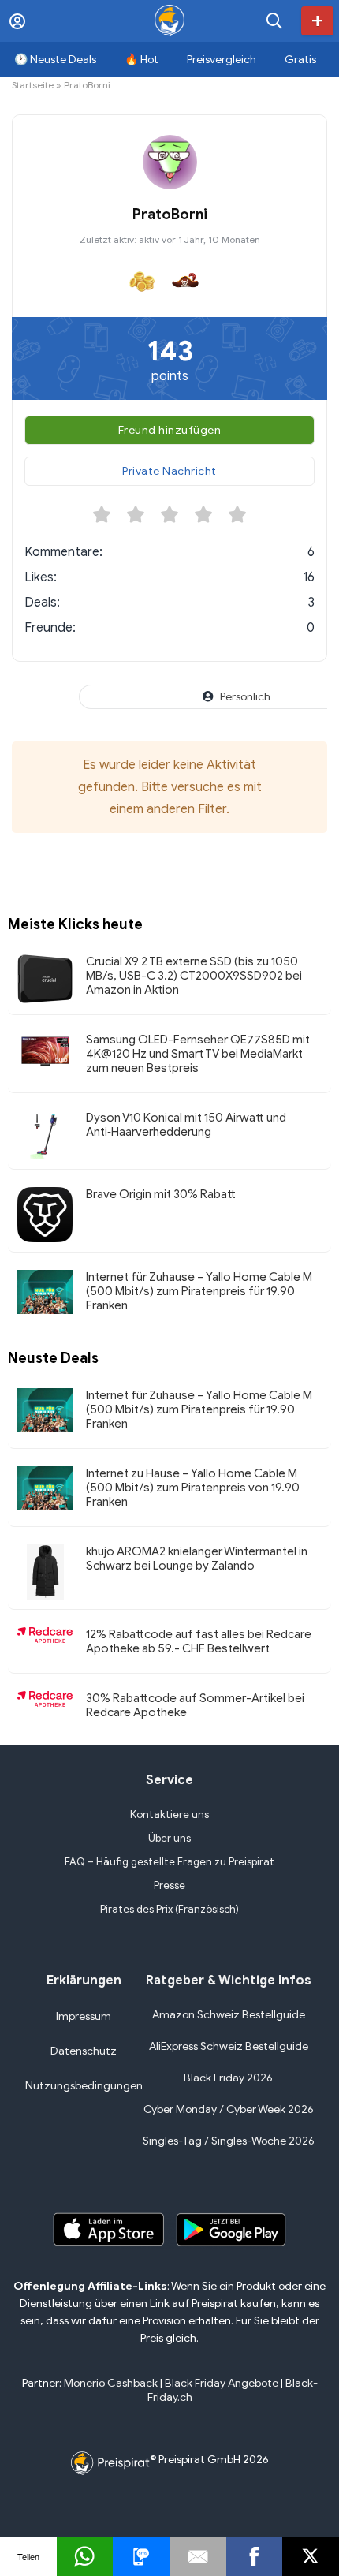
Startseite (33, 85)
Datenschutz (84, 2051)
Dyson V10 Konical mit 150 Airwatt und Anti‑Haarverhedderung (186, 1125)
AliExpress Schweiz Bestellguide (229, 2046)
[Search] (274, 21)
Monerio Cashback (111, 2383)
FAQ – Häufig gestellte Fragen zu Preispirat (169, 1862)
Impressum (84, 2016)
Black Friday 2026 (228, 2078)
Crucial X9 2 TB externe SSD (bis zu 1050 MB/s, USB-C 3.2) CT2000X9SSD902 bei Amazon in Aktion (194, 976)
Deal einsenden (317, 21)
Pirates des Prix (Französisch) (169, 1909)
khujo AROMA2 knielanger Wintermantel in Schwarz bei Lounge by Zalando (197, 1559)
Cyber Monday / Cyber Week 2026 (229, 2109)
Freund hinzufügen (170, 430)
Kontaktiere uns (169, 1814)
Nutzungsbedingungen (84, 2086)
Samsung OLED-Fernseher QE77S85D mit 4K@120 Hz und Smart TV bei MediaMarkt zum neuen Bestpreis (198, 1054)
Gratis (300, 60)
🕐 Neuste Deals (55, 60)
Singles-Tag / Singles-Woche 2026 (229, 2141)
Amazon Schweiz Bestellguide (229, 2015)
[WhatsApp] (85, 2556)
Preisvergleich (222, 60)
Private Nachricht (169, 471)
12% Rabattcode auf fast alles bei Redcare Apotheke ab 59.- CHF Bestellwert (199, 1641)
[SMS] (141, 2556)
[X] (311, 2556)
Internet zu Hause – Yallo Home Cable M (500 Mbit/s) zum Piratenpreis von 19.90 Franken (193, 1488)
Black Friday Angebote (222, 2383)
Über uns (169, 1838)
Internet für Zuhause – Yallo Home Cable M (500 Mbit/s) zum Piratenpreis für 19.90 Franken (199, 1291)
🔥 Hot (142, 60)
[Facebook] (255, 2556)
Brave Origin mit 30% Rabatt (161, 1194)
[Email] (198, 2556)
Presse (169, 1885)
